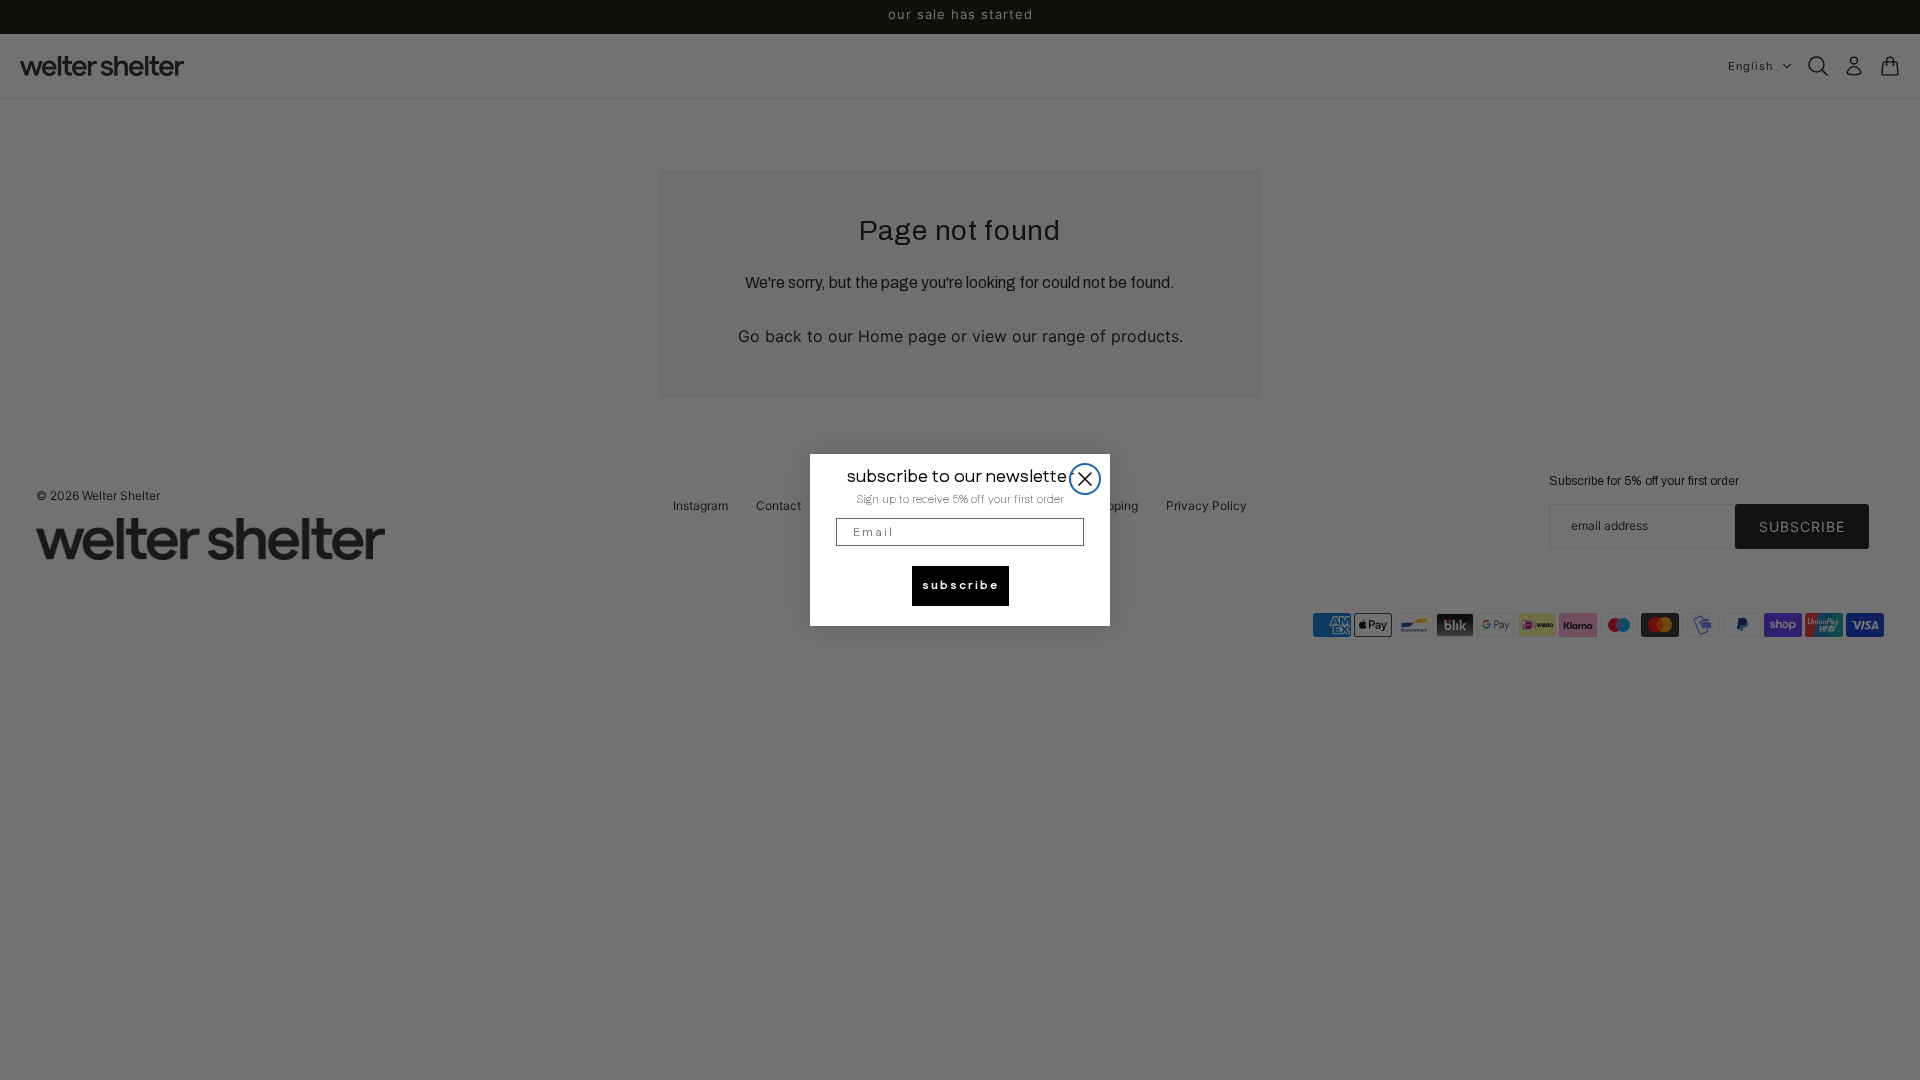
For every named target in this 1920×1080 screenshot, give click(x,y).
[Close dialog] (1085, 479)
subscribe (960, 585)
